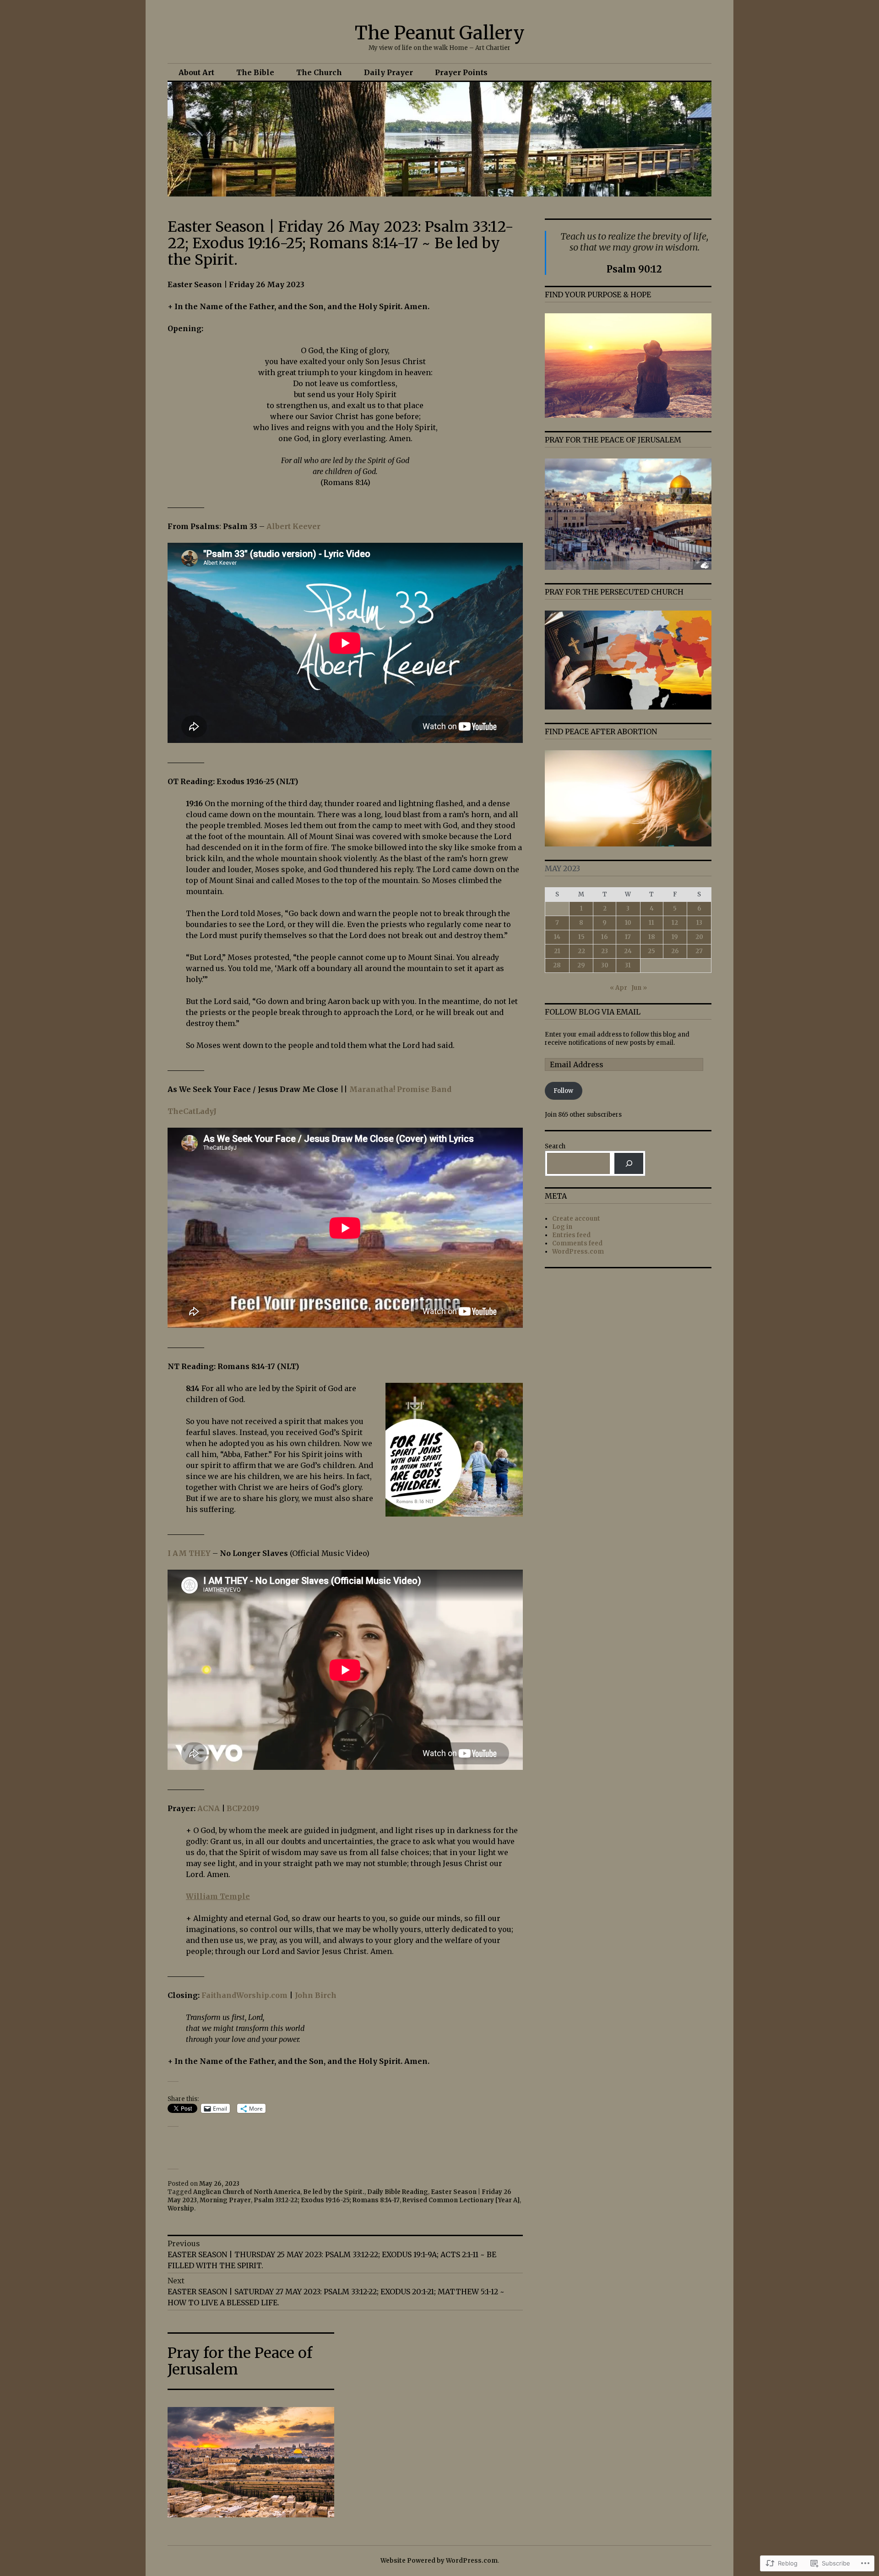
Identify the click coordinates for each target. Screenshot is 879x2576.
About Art (196, 72)
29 (581, 965)
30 (605, 965)
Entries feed (571, 1235)
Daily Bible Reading (398, 2192)
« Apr (619, 988)
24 (628, 951)
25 (651, 951)
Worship (181, 2208)
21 (557, 951)
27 (699, 951)
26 (675, 951)
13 (699, 923)
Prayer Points (461, 72)
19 (675, 937)
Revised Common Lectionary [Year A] (461, 2200)
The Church (319, 72)
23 (605, 951)
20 (699, 937)
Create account (576, 1219)
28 (557, 965)
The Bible (255, 72)
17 (628, 937)
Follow (563, 1091)
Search (555, 1146)
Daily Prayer (388, 72)
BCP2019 (243, 1808)
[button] (345, 1924)
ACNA (209, 1808)
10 (628, 923)
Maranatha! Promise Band (400, 1089)
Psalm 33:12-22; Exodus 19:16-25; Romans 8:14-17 (327, 2200)
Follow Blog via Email (593, 1012)
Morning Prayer (225, 2200)
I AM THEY (189, 1553)
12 (675, 923)
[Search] (629, 1163)
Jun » (639, 988)
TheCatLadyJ (192, 1111)
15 (581, 937)
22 (581, 951)
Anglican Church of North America (247, 2192)
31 (628, 965)
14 (557, 937)
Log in (562, 1227)
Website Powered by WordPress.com (439, 2561)
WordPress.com (578, 1252)
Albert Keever (293, 526)
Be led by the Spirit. (334, 2192)
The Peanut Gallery (440, 33)
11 (651, 923)
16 (605, 937)
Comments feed (577, 1243)
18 (652, 937)
